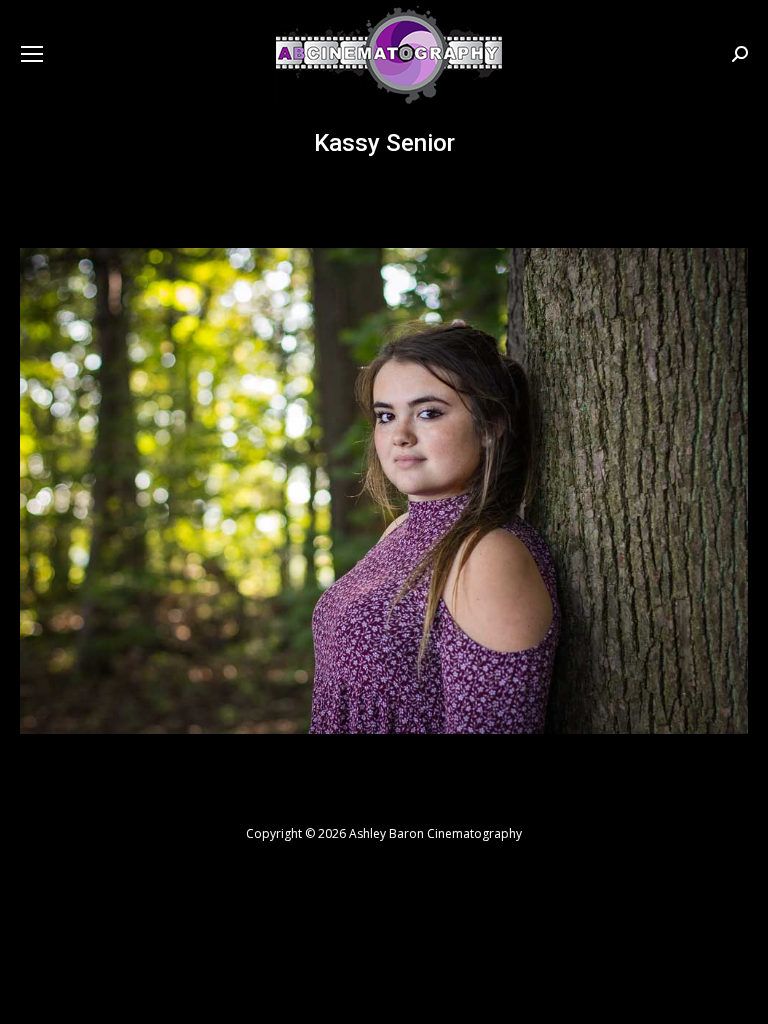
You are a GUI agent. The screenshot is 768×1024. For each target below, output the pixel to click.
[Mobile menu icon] (32, 54)
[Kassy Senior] (384, 491)
